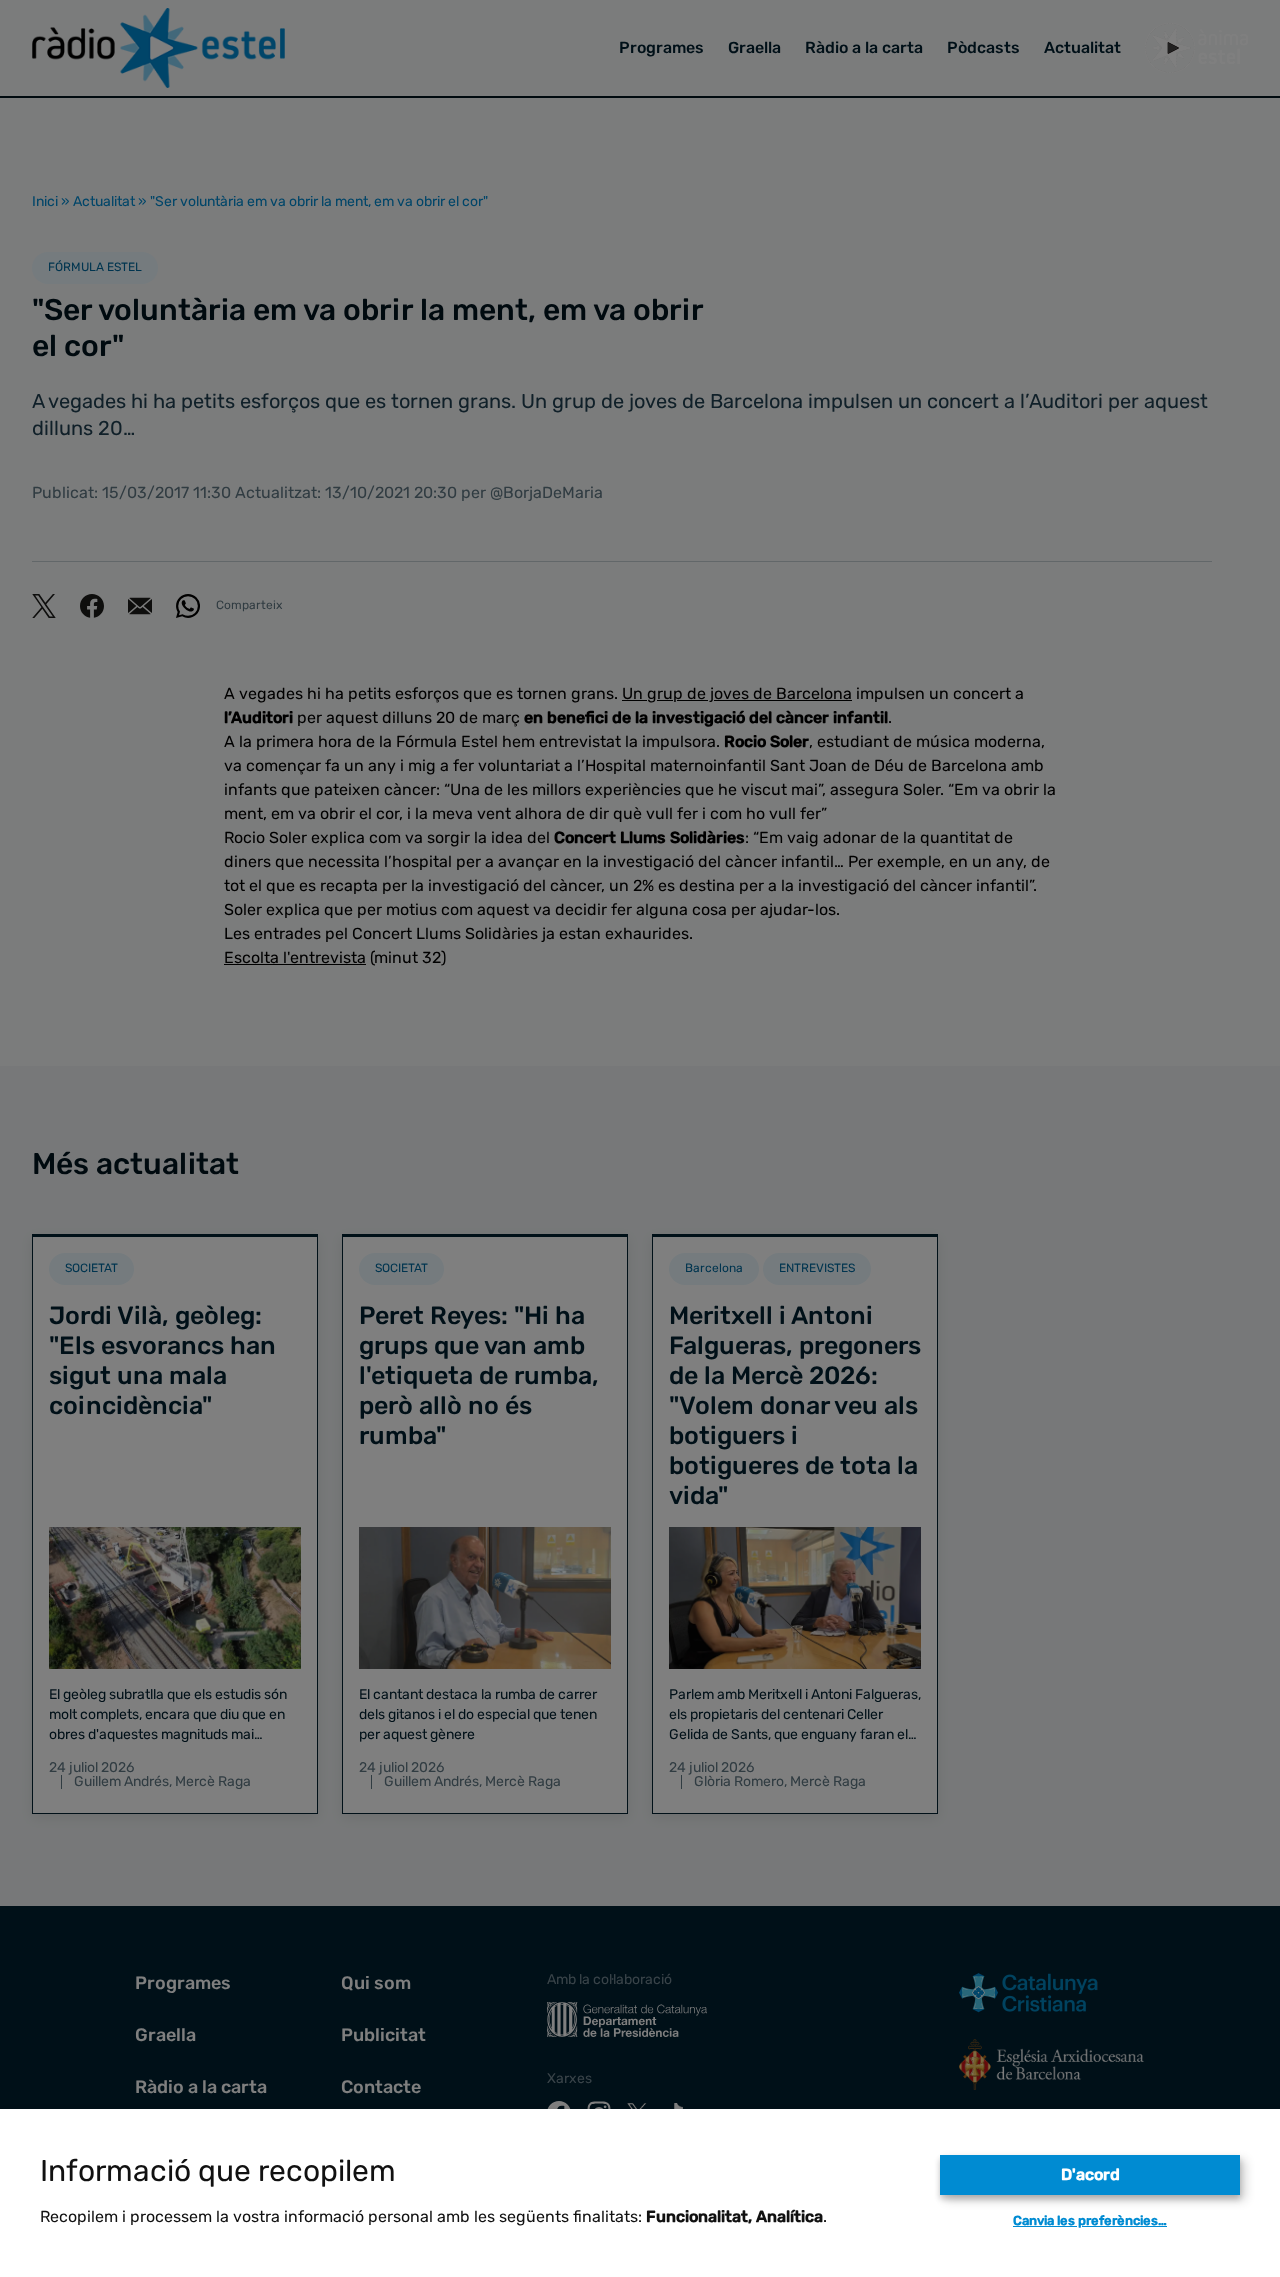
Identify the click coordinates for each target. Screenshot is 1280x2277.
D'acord (1090, 2174)
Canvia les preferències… (1090, 2220)
